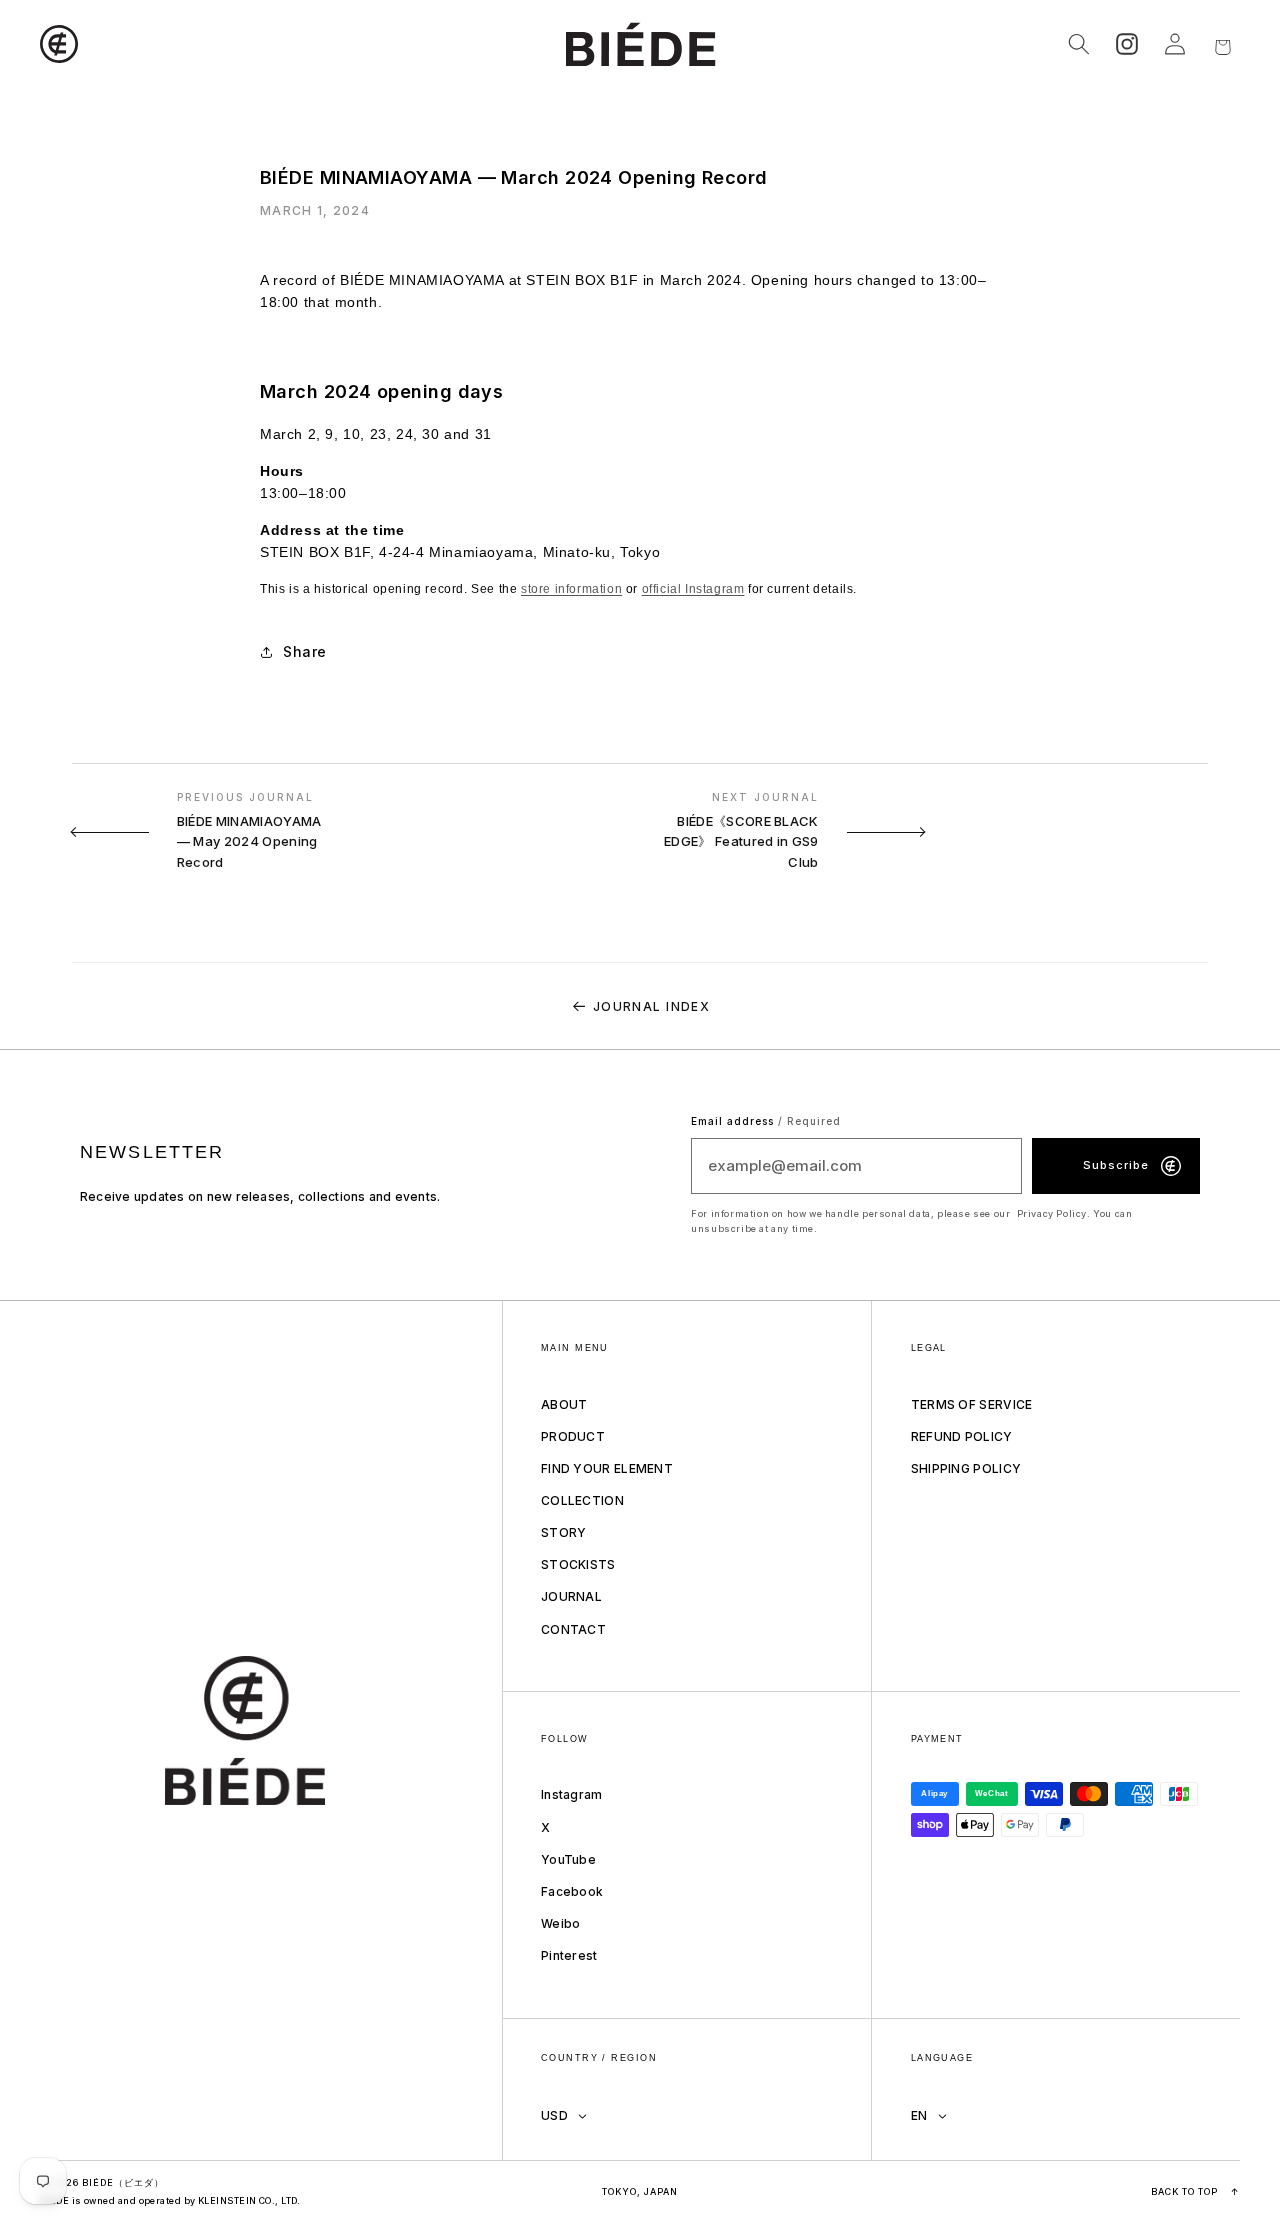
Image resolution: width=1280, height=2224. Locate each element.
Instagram (572, 1794)
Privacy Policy (1052, 1213)
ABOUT (564, 1404)
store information (571, 588)
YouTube (568, 1859)
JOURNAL (571, 1596)
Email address (766, 1121)
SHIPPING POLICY (966, 1468)
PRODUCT (573, 1436)
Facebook (572, 1891)
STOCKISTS (578, 1564)
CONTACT (573, 1629)
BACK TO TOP (1195, 2191)
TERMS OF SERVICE (972, 1404)
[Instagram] (1127, 44)
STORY (564, 1532)
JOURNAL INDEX (652, 1006)
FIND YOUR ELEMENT (607, 1468)
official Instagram (693, 588)
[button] (62, 44)
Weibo (561, 1923)
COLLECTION (582, 1500)
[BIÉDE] (271, 1730)
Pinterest (569, 1955)
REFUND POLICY (962, 1436)
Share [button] (305, 651)
